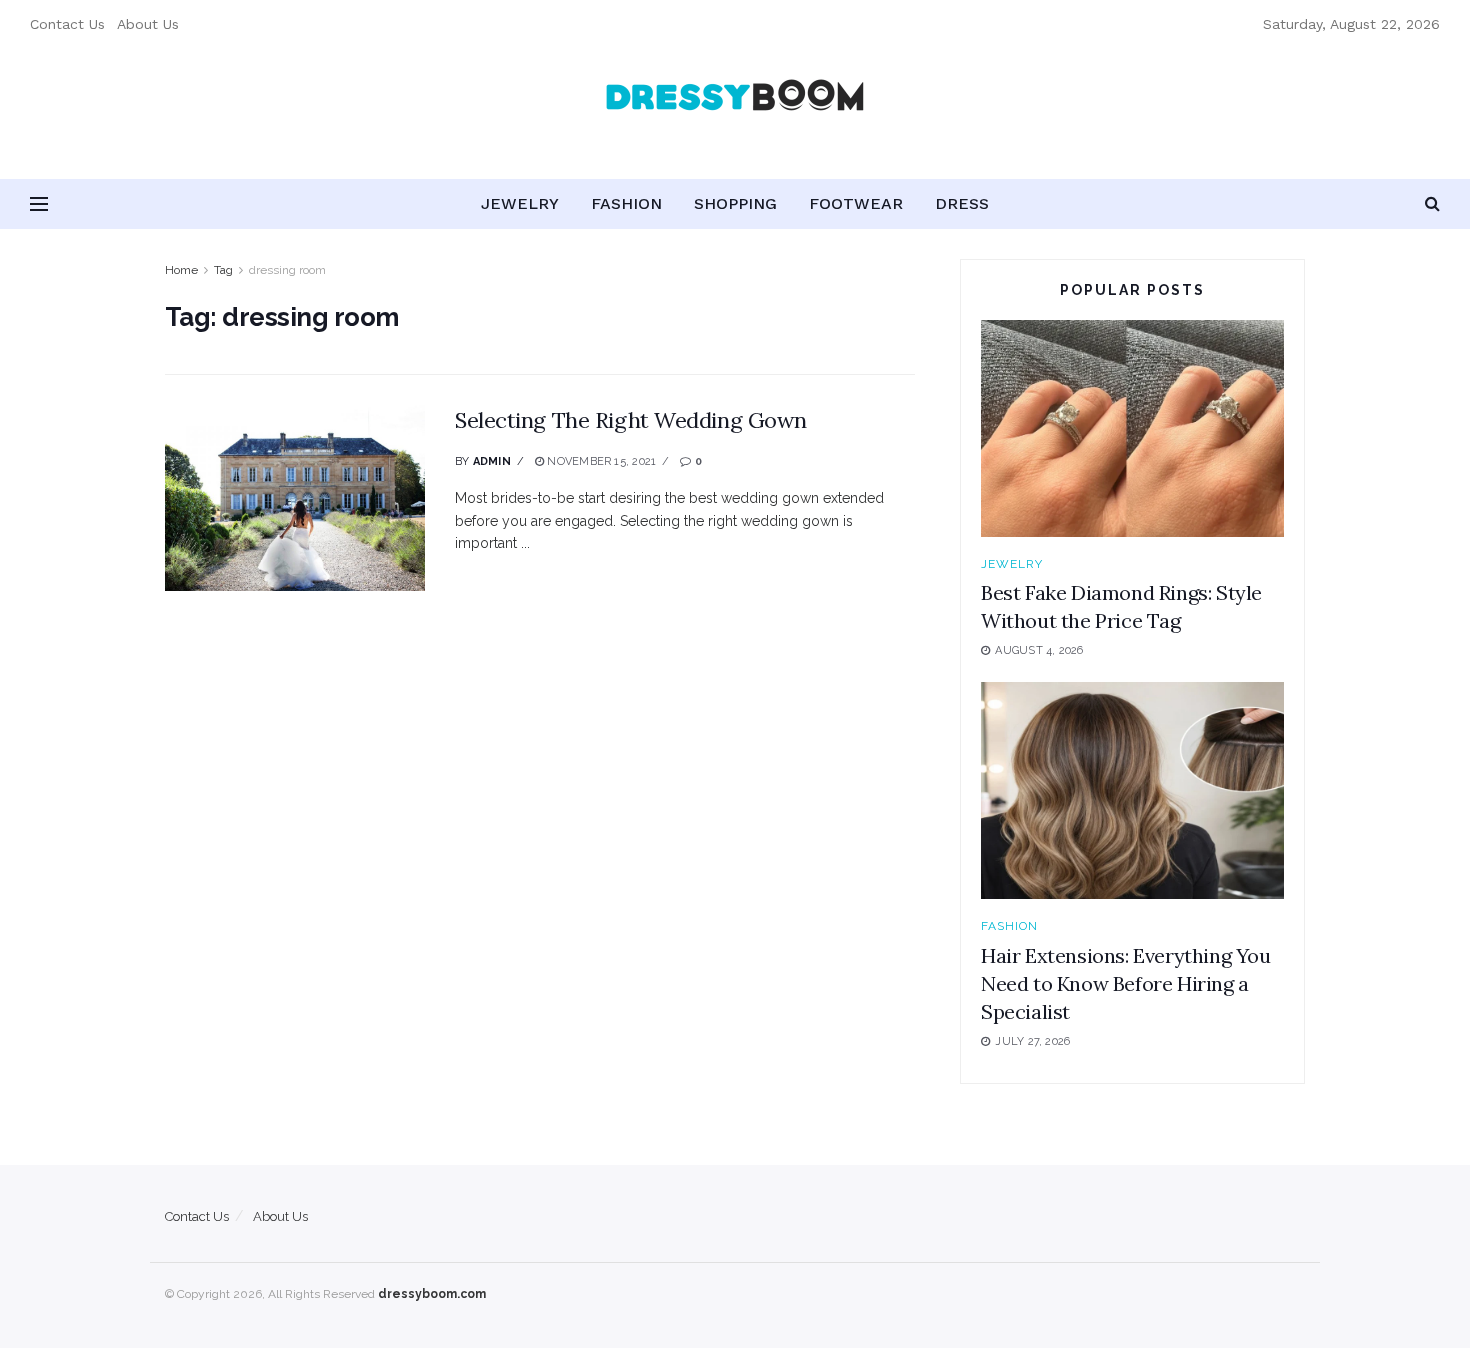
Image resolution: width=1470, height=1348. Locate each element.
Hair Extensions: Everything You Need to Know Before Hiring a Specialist (1126, 983)
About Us (148, 24)
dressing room (287, 270)
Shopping (735, 203)
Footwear (856, 203)
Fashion (626, 203)
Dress (962, 203)
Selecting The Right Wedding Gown (631, 420)
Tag (223, 270)
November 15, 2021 (600, 461)
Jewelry (520, 203)
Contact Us (67, 24)
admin (492, 461)
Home (181, 270)
